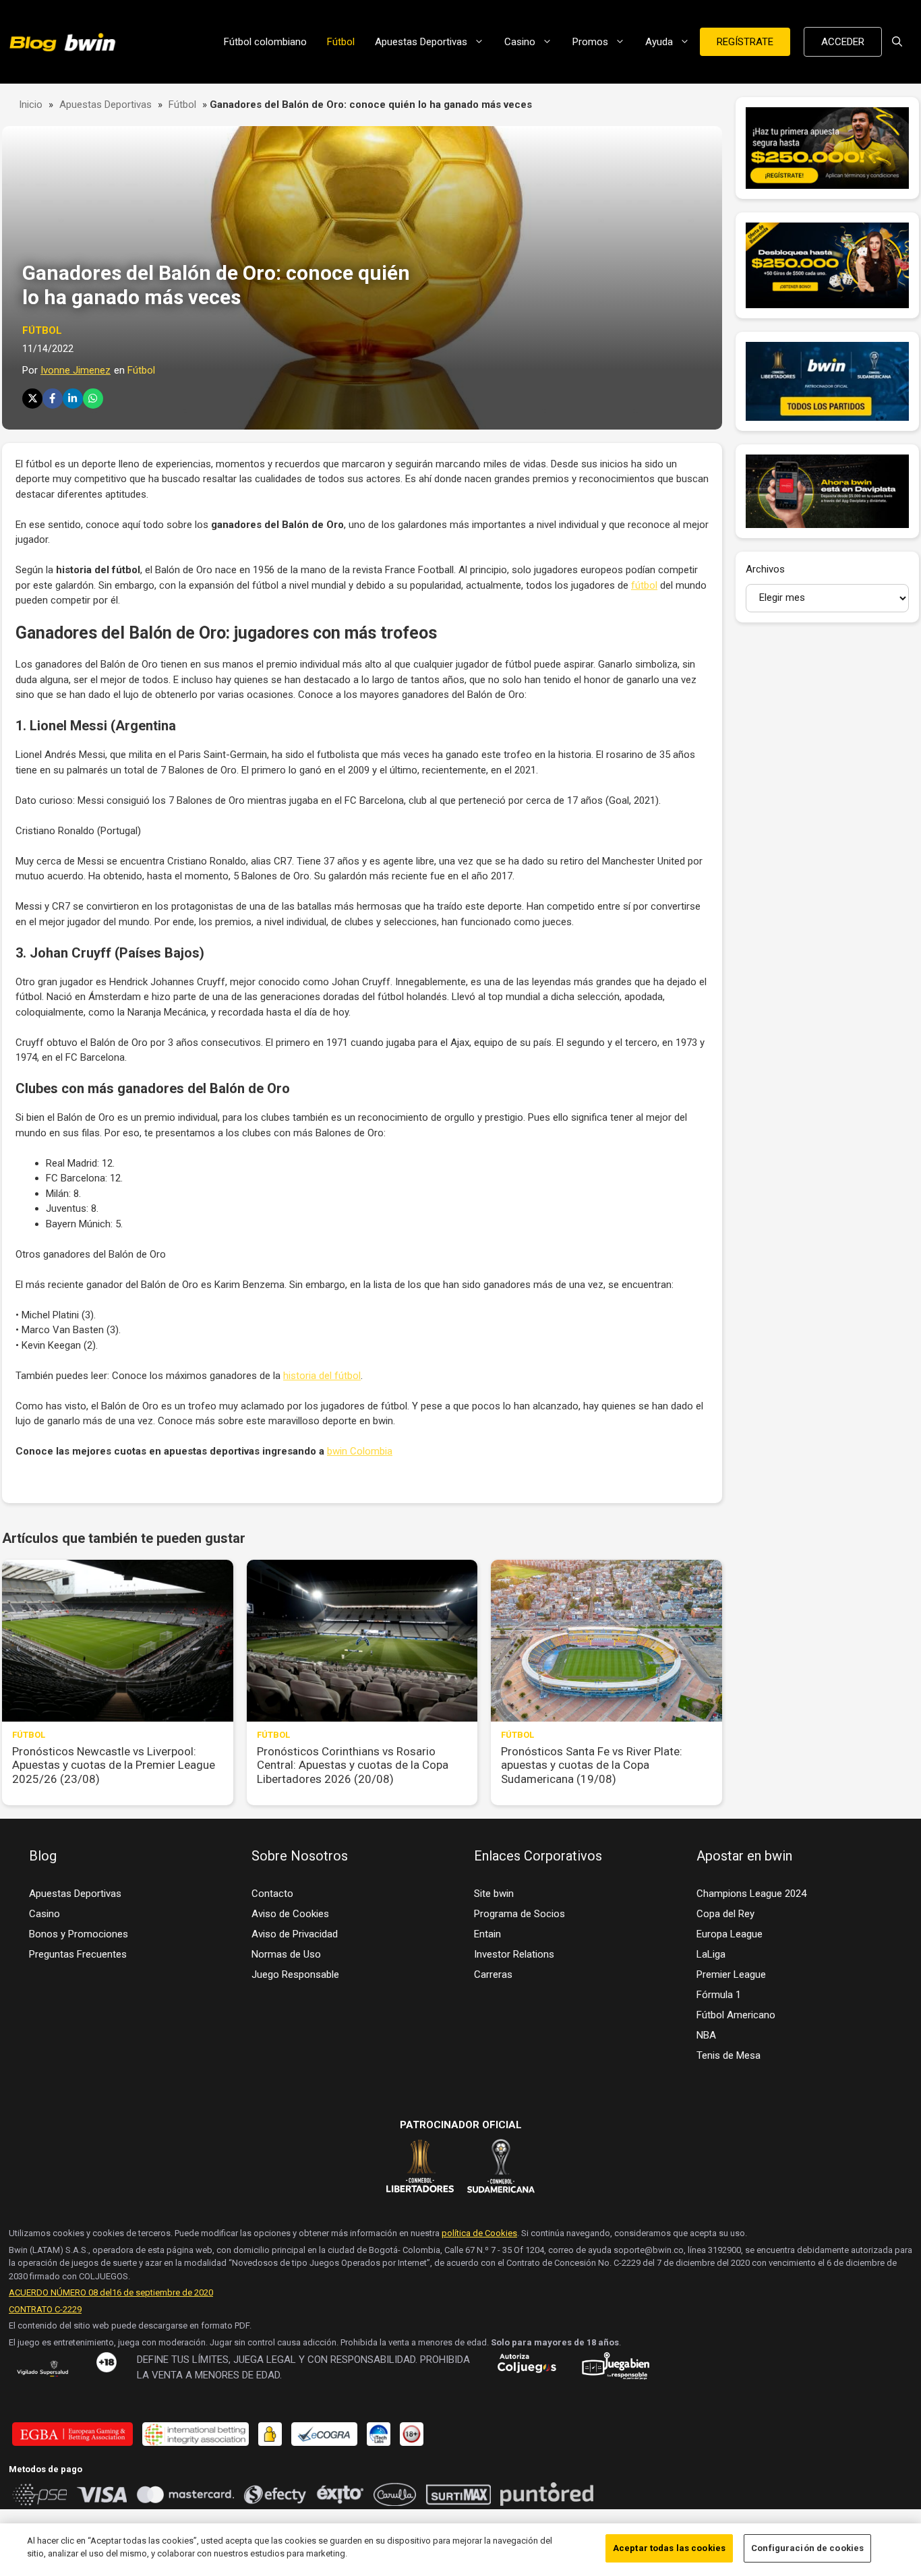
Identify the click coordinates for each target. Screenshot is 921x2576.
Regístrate (745, 42)
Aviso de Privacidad (295, 1934)
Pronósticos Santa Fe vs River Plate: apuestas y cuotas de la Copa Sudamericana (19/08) (592, 1765)
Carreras (493, 1974)
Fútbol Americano (736, 2015)
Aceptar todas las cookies (669, 2548)
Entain (487, 1934)
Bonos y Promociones (79, 1934)
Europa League (730, 1934)
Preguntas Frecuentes (78, 1954)
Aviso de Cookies (290, 1914)
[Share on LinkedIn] (73, 399)
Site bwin (494, 1894)
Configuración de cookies (807, 2548)
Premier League (731, 1974)
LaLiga (711, 1954)
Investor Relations (514, 1954)
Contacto (272, 1894)
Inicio (31, 105)
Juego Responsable (295, 1974)
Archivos (765, 569)
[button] (897, 42)
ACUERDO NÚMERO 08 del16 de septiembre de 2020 (111, 2292)
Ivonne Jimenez (76, 370)
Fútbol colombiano (265, 42)
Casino (520, 42)
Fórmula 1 (719, 1995)
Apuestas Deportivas (421, 42)
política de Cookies (479, 2233)
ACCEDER (843, 42)
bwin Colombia (360, 1451)
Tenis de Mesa (729, 2055)
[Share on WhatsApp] (93, 399)
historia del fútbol (322, 1376)
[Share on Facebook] (53, 399)
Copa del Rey (725, 1914)
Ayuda (659, 42)
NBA (706, 2035)
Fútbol (341, 42)
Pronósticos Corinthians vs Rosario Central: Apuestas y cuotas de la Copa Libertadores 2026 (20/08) (353, 1765)
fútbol (644, 585)
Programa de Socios (519, 1914)
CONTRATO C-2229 (45, 2309)
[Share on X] (32, 399)
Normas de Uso (286, 1954)
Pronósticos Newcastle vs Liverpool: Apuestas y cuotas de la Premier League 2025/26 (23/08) (114, 1765)
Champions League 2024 (751, 1894)
